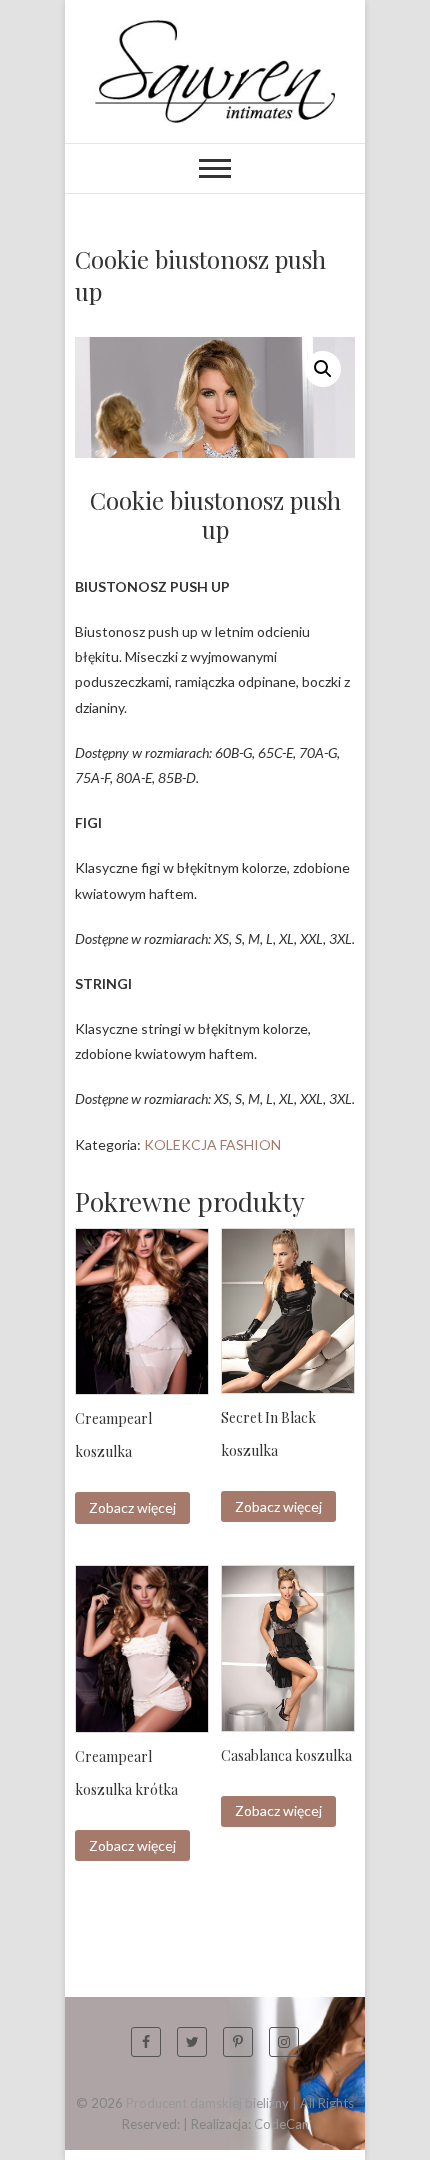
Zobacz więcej (132, 1507)
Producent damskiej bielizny (207, 2103)
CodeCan (281, 2124)
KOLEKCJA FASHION (212, 1144)
